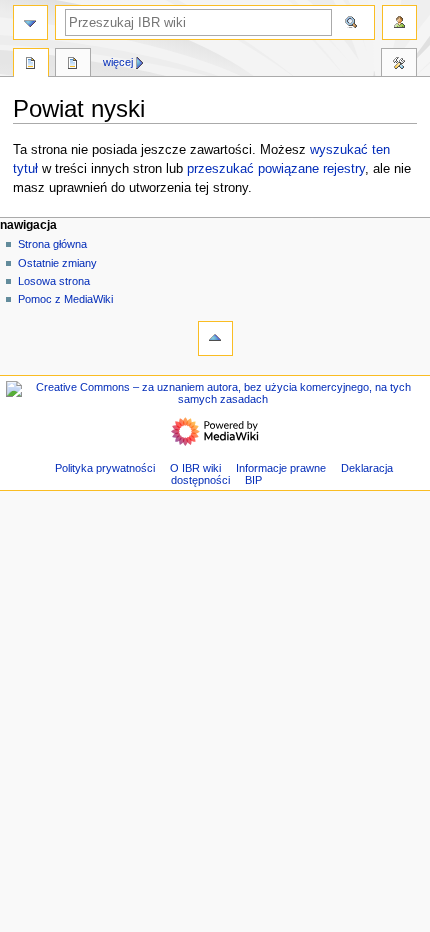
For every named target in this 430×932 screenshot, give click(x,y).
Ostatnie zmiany (57, 263)
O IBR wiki (195, 468)
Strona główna (52, 244)
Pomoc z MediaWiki (65, 299)
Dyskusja (73, 65)
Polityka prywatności (105, 468)
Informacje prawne (281, 468)
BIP (253, 480)
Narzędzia (399, 65)
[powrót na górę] (215, 338)
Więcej (118, 62)
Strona (31, 65)
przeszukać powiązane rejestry (276, 169)
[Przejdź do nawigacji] (30, 22)
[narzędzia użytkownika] (399, 22)
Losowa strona (54, 281)
